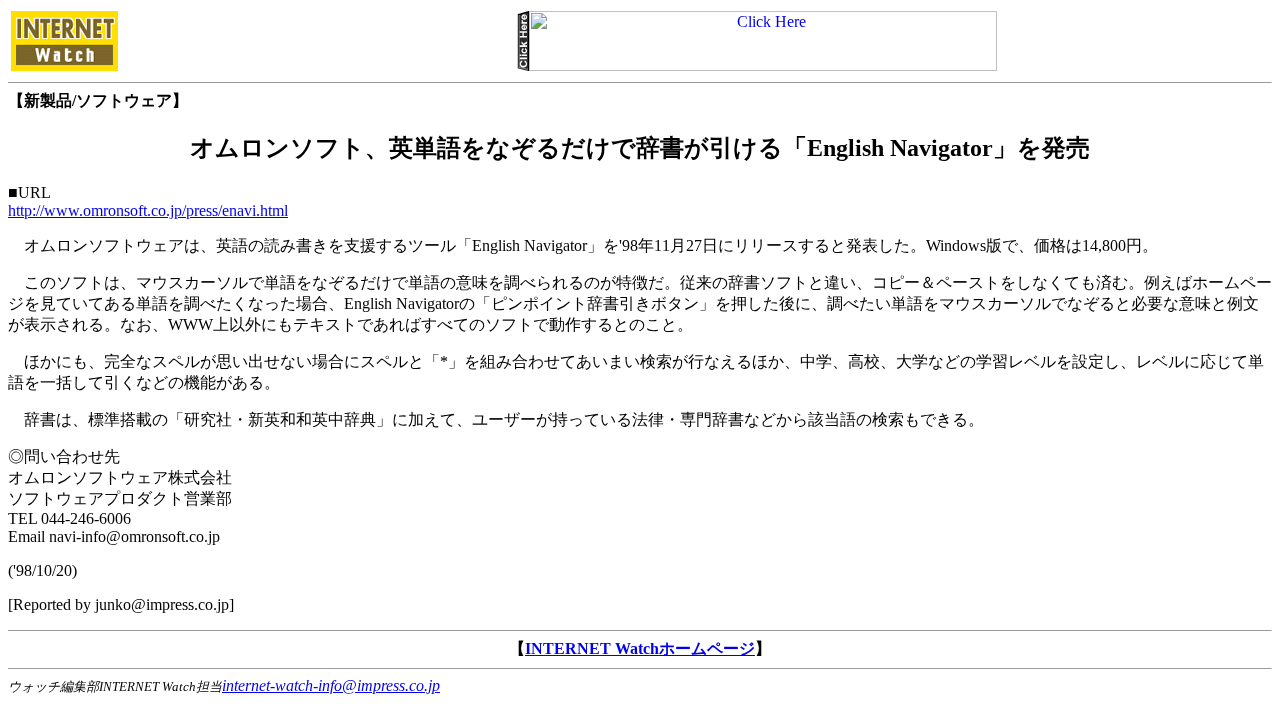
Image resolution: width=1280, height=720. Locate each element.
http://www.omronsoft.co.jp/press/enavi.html (148, 210)
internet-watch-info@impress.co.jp (331, 685)
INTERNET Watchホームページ (640, 648)
